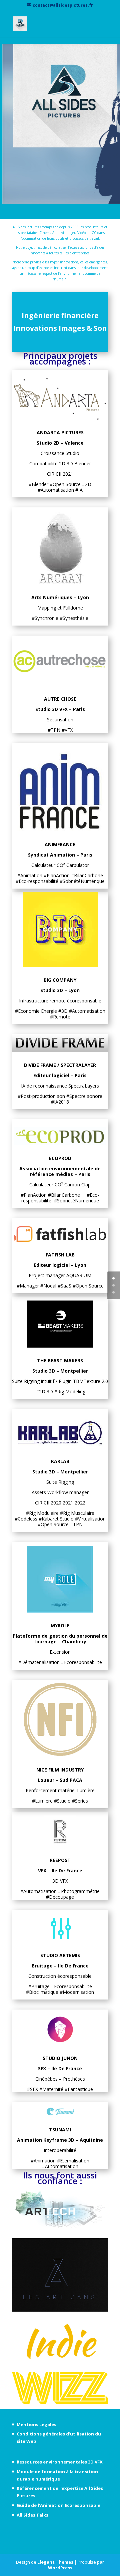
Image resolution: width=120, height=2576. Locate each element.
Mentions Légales (36, 2424)
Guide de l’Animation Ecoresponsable (58, 2505)
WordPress (60, 2568)
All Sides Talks (32, 2515)
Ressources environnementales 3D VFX (60, 2462)
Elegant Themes (55, 2562)
